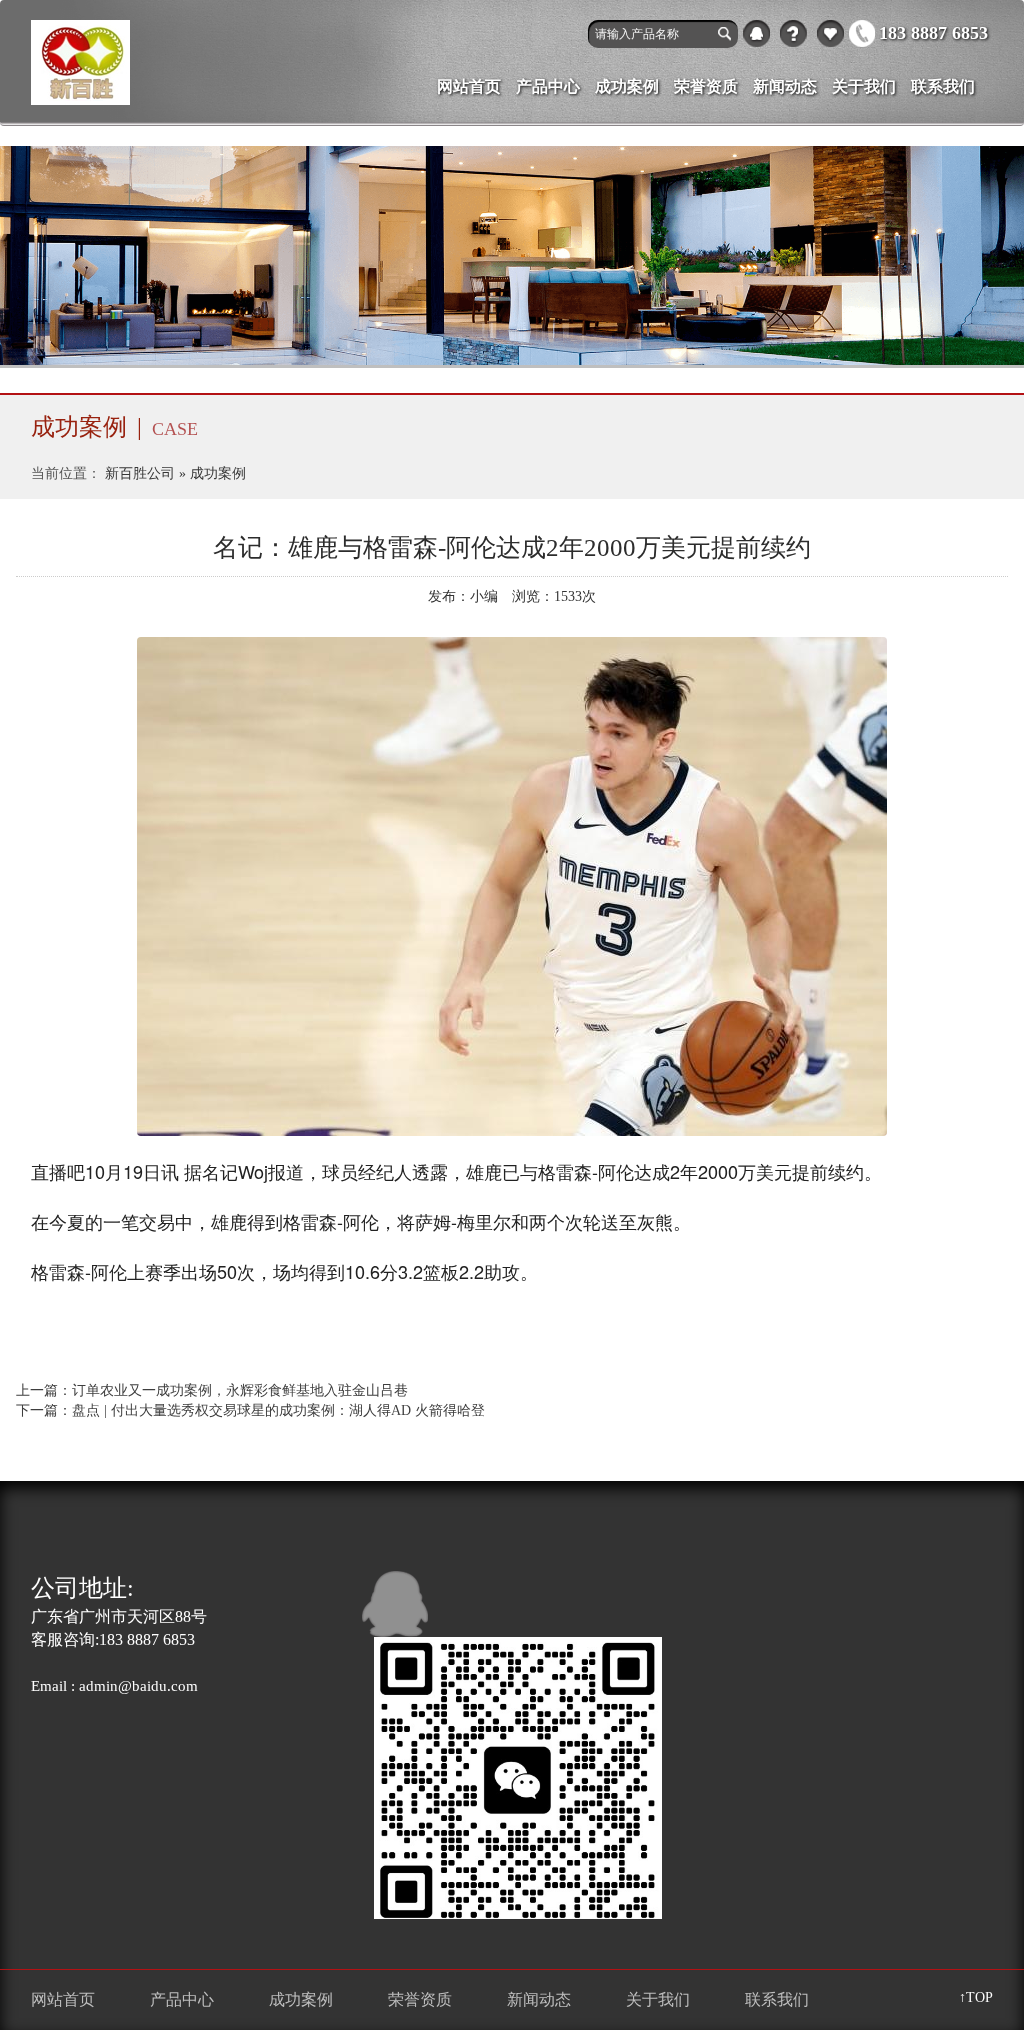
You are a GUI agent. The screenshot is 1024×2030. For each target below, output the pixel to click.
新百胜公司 (140, 473)
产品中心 (830, 33)
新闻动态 (785, 86)
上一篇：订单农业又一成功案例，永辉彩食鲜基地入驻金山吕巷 (212, 1390)
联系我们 (943, 86)
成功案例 (627, 86)
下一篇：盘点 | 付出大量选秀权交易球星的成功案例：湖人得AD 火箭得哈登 (250, 1410)
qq (756, 33)
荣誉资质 (706, 86)
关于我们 (793, 33)
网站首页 (469, 86)
